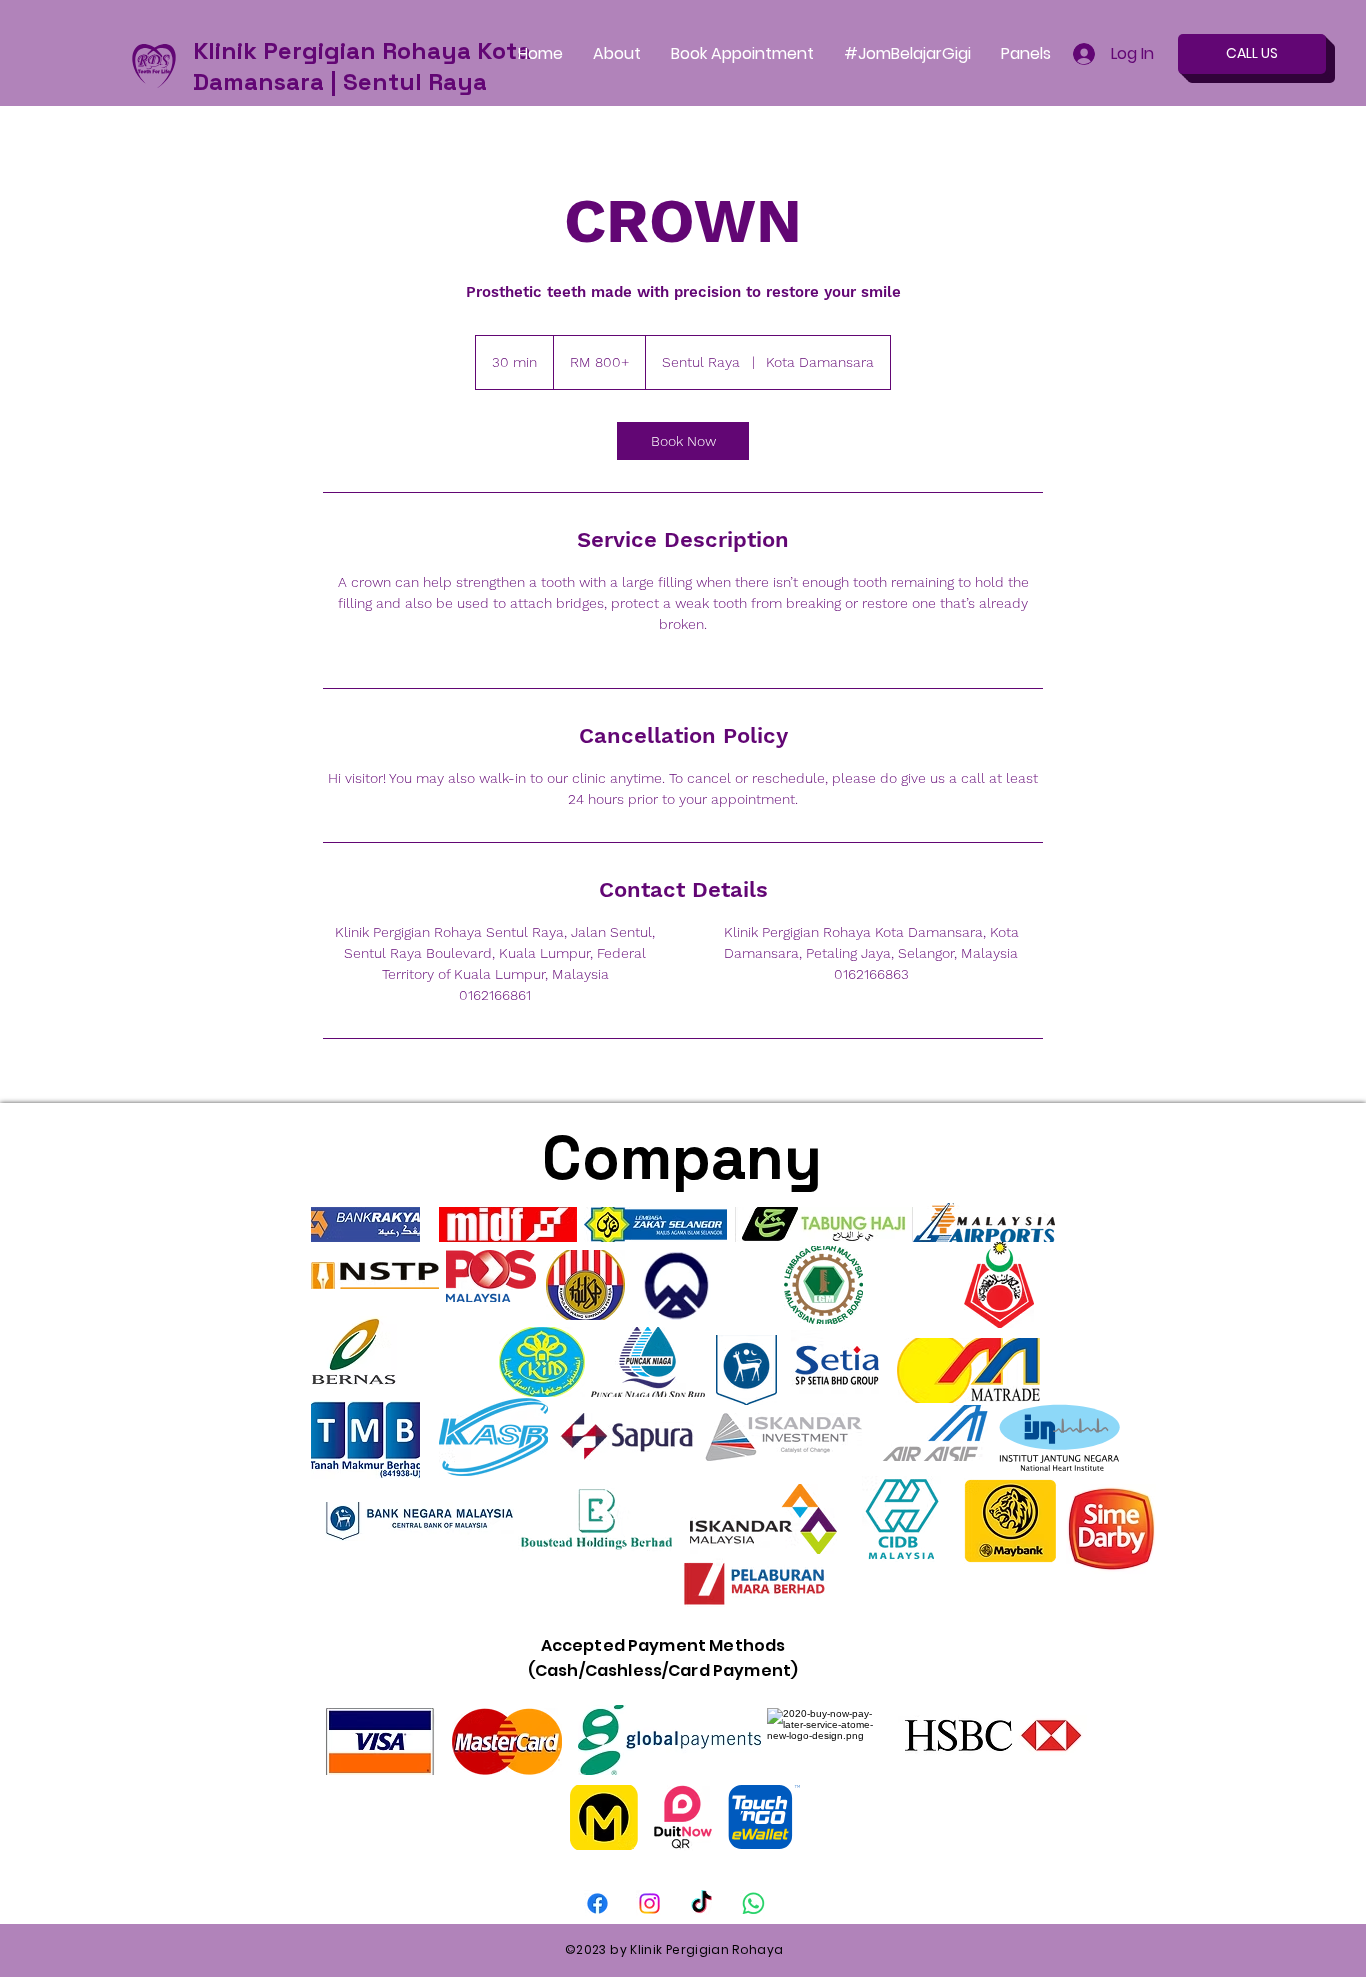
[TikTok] (701, 1903)
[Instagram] (649, 1903)
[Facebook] (597, 1903)
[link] (683, 441)
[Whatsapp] (753, 1903)
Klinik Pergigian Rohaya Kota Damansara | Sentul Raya (362, 66)
